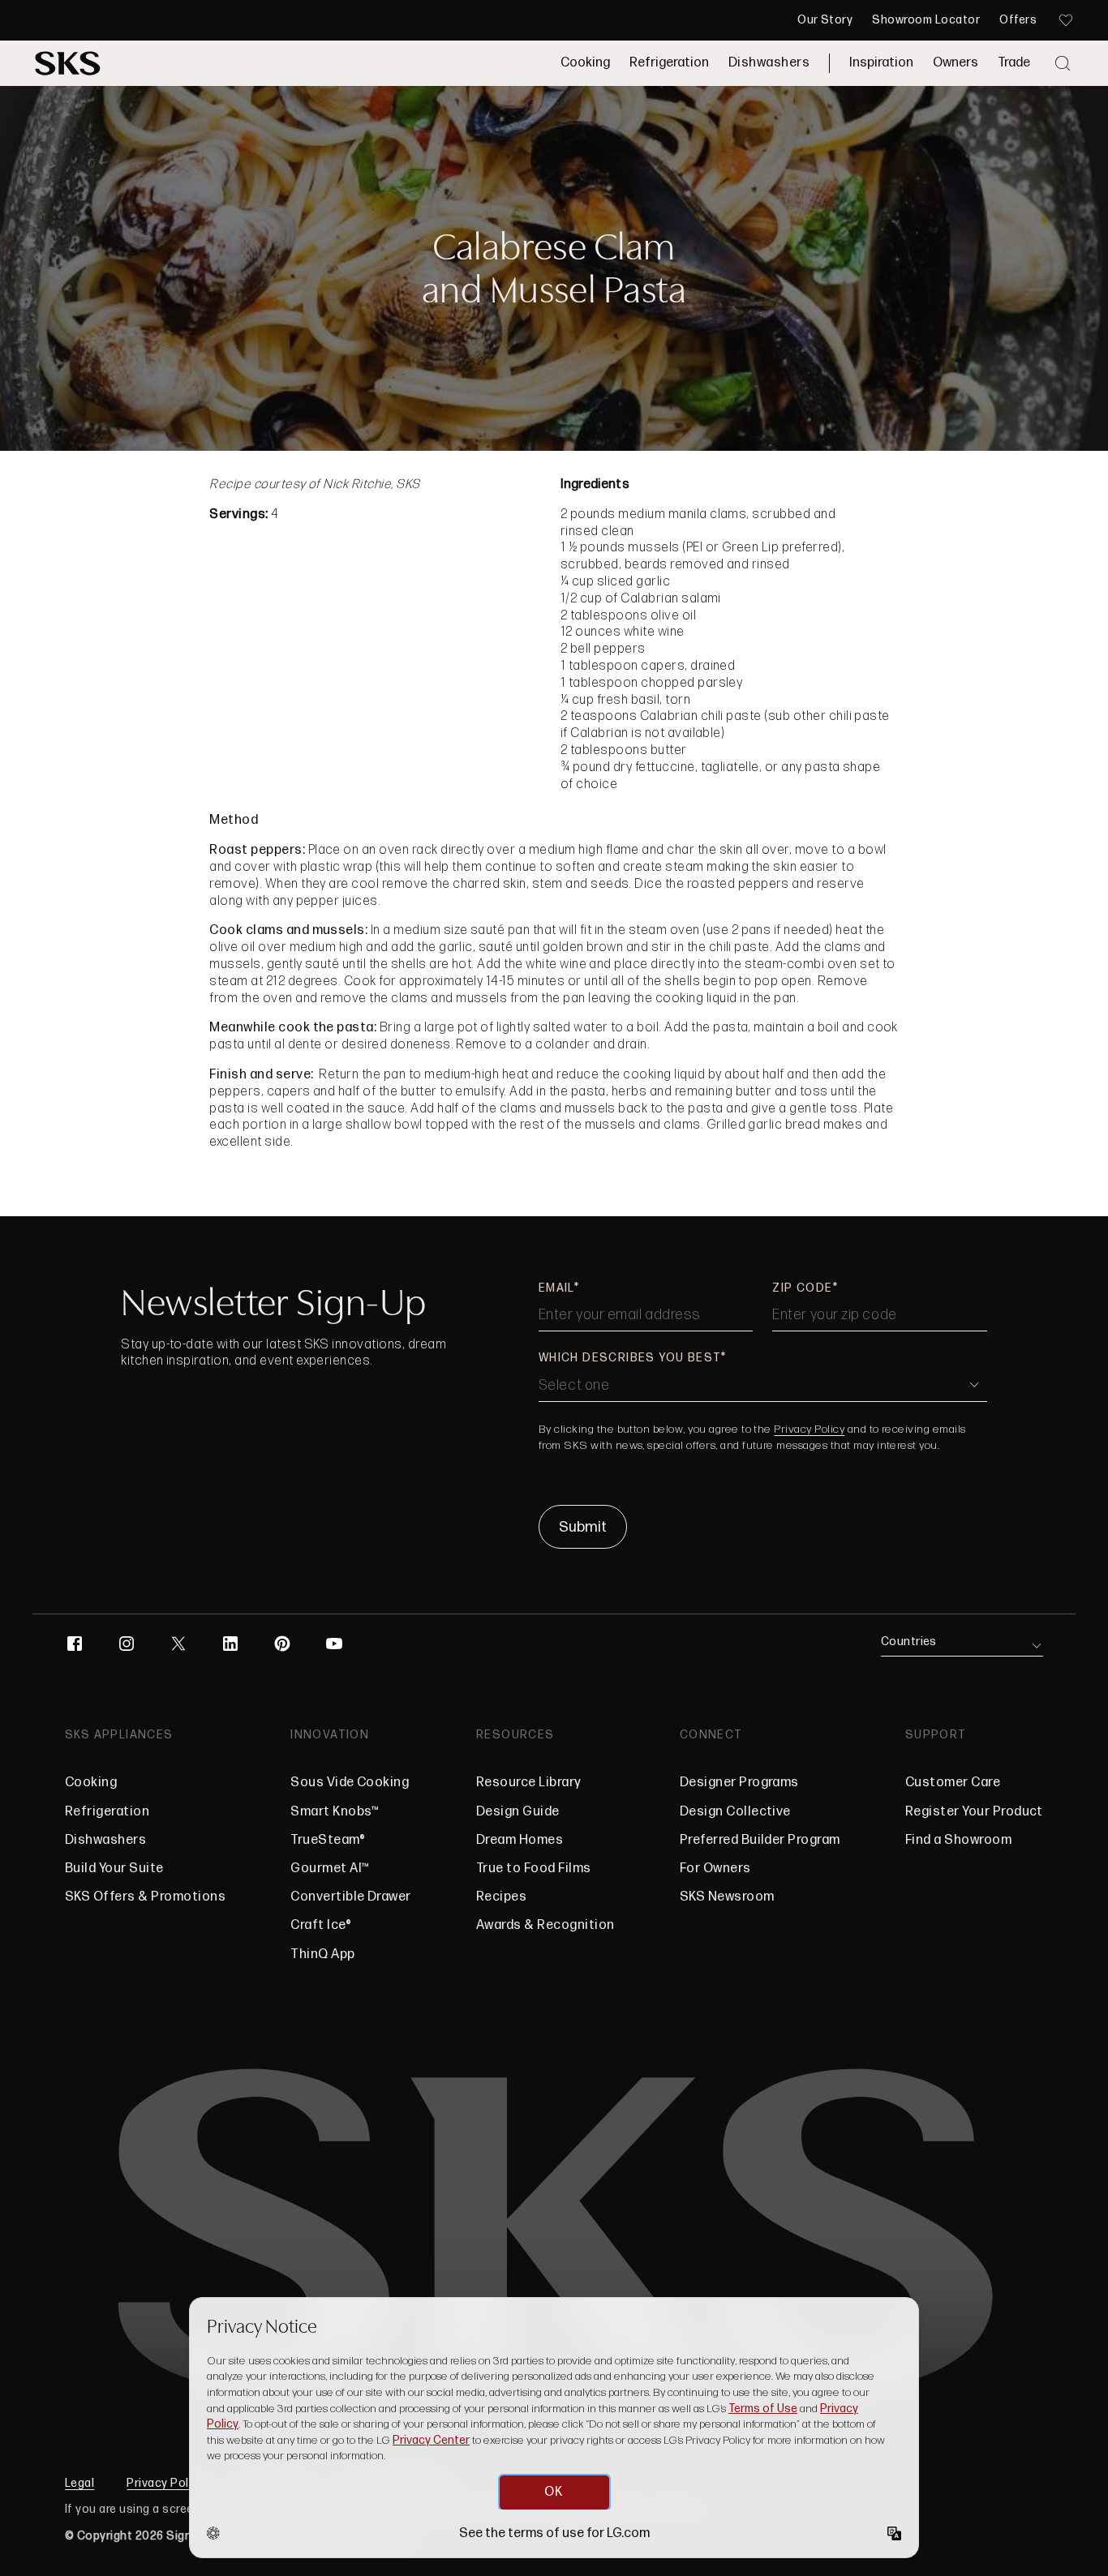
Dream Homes (520, 1840)
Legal (79, 2484)
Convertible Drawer (351, 1897)
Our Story (825, 20)
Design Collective (735, 1812)
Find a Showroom (958, 1840)
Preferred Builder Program (760, 1840)
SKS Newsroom (727, 1897)
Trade (1014, 63)
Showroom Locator (926, 20)
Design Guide (518, 1812)
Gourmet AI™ (330, 1869)
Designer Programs (739, 1783)
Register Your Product (974, 1812)
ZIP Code (802, 1288)
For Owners (715, 1869)
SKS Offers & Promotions (145, 1897)
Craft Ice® (321, 1925)
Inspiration (881, 63)
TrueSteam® (328, 1840)
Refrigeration (669, 63)
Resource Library (529, 1783)
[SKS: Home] (68, 63)
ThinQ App (322, 1955)
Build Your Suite (114, 1869)
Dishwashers (769, 63)
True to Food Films (534, 1869)
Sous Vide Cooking (350, 1783)
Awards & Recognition (545, 1925)
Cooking (585, 63)
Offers (1018, 20)
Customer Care (953, 1783)
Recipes (501, 1897)
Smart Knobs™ (335, 1812)
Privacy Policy (809, 1429)
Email (556, 1288)
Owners (956, 63)
